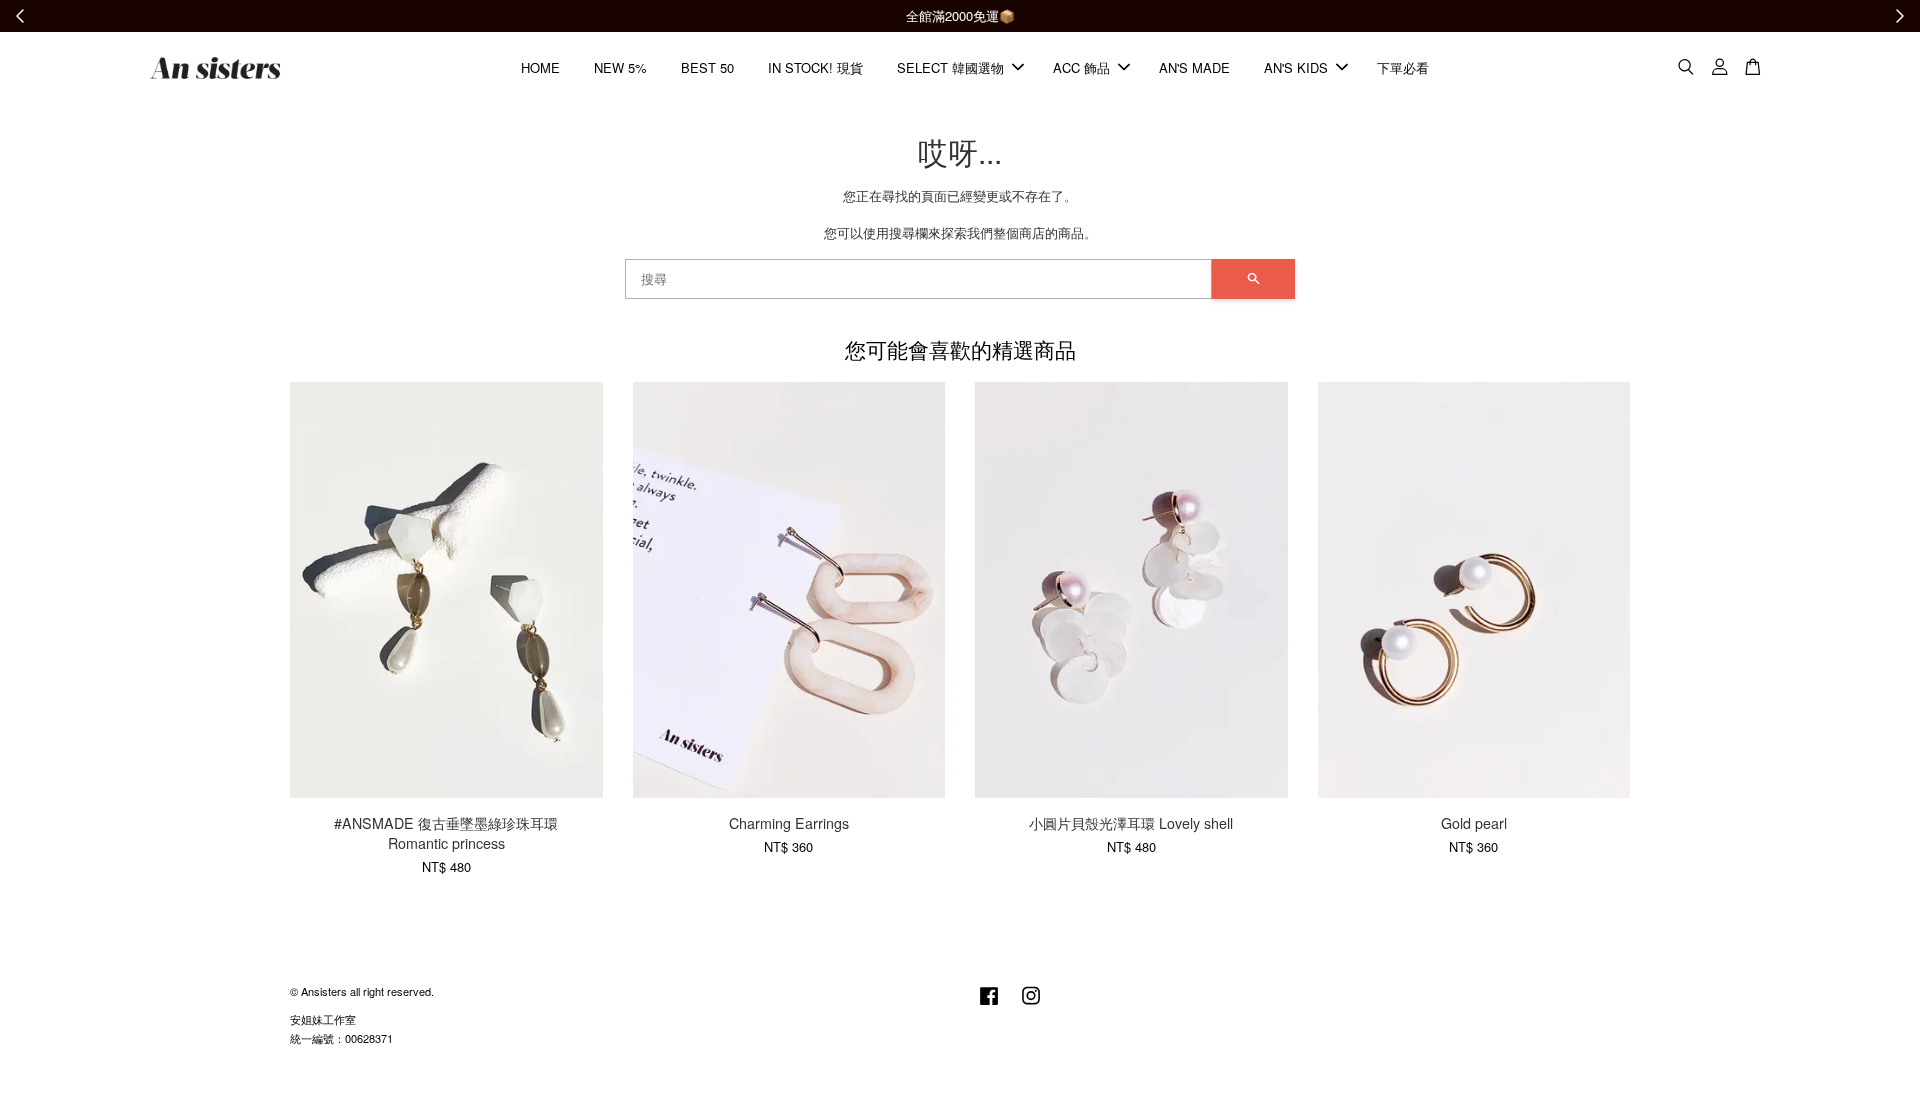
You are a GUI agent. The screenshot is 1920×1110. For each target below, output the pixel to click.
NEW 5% (620, 67)
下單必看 (1403, 67)
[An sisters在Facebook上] (989, 1005)
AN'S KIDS (1296, 67)
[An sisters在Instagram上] (1031, 1005)
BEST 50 (707, 67)
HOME (540, 67)
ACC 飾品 (1081, 67)
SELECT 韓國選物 (950, 67)
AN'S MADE (1194, 67)
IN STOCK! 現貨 (815, 67)
